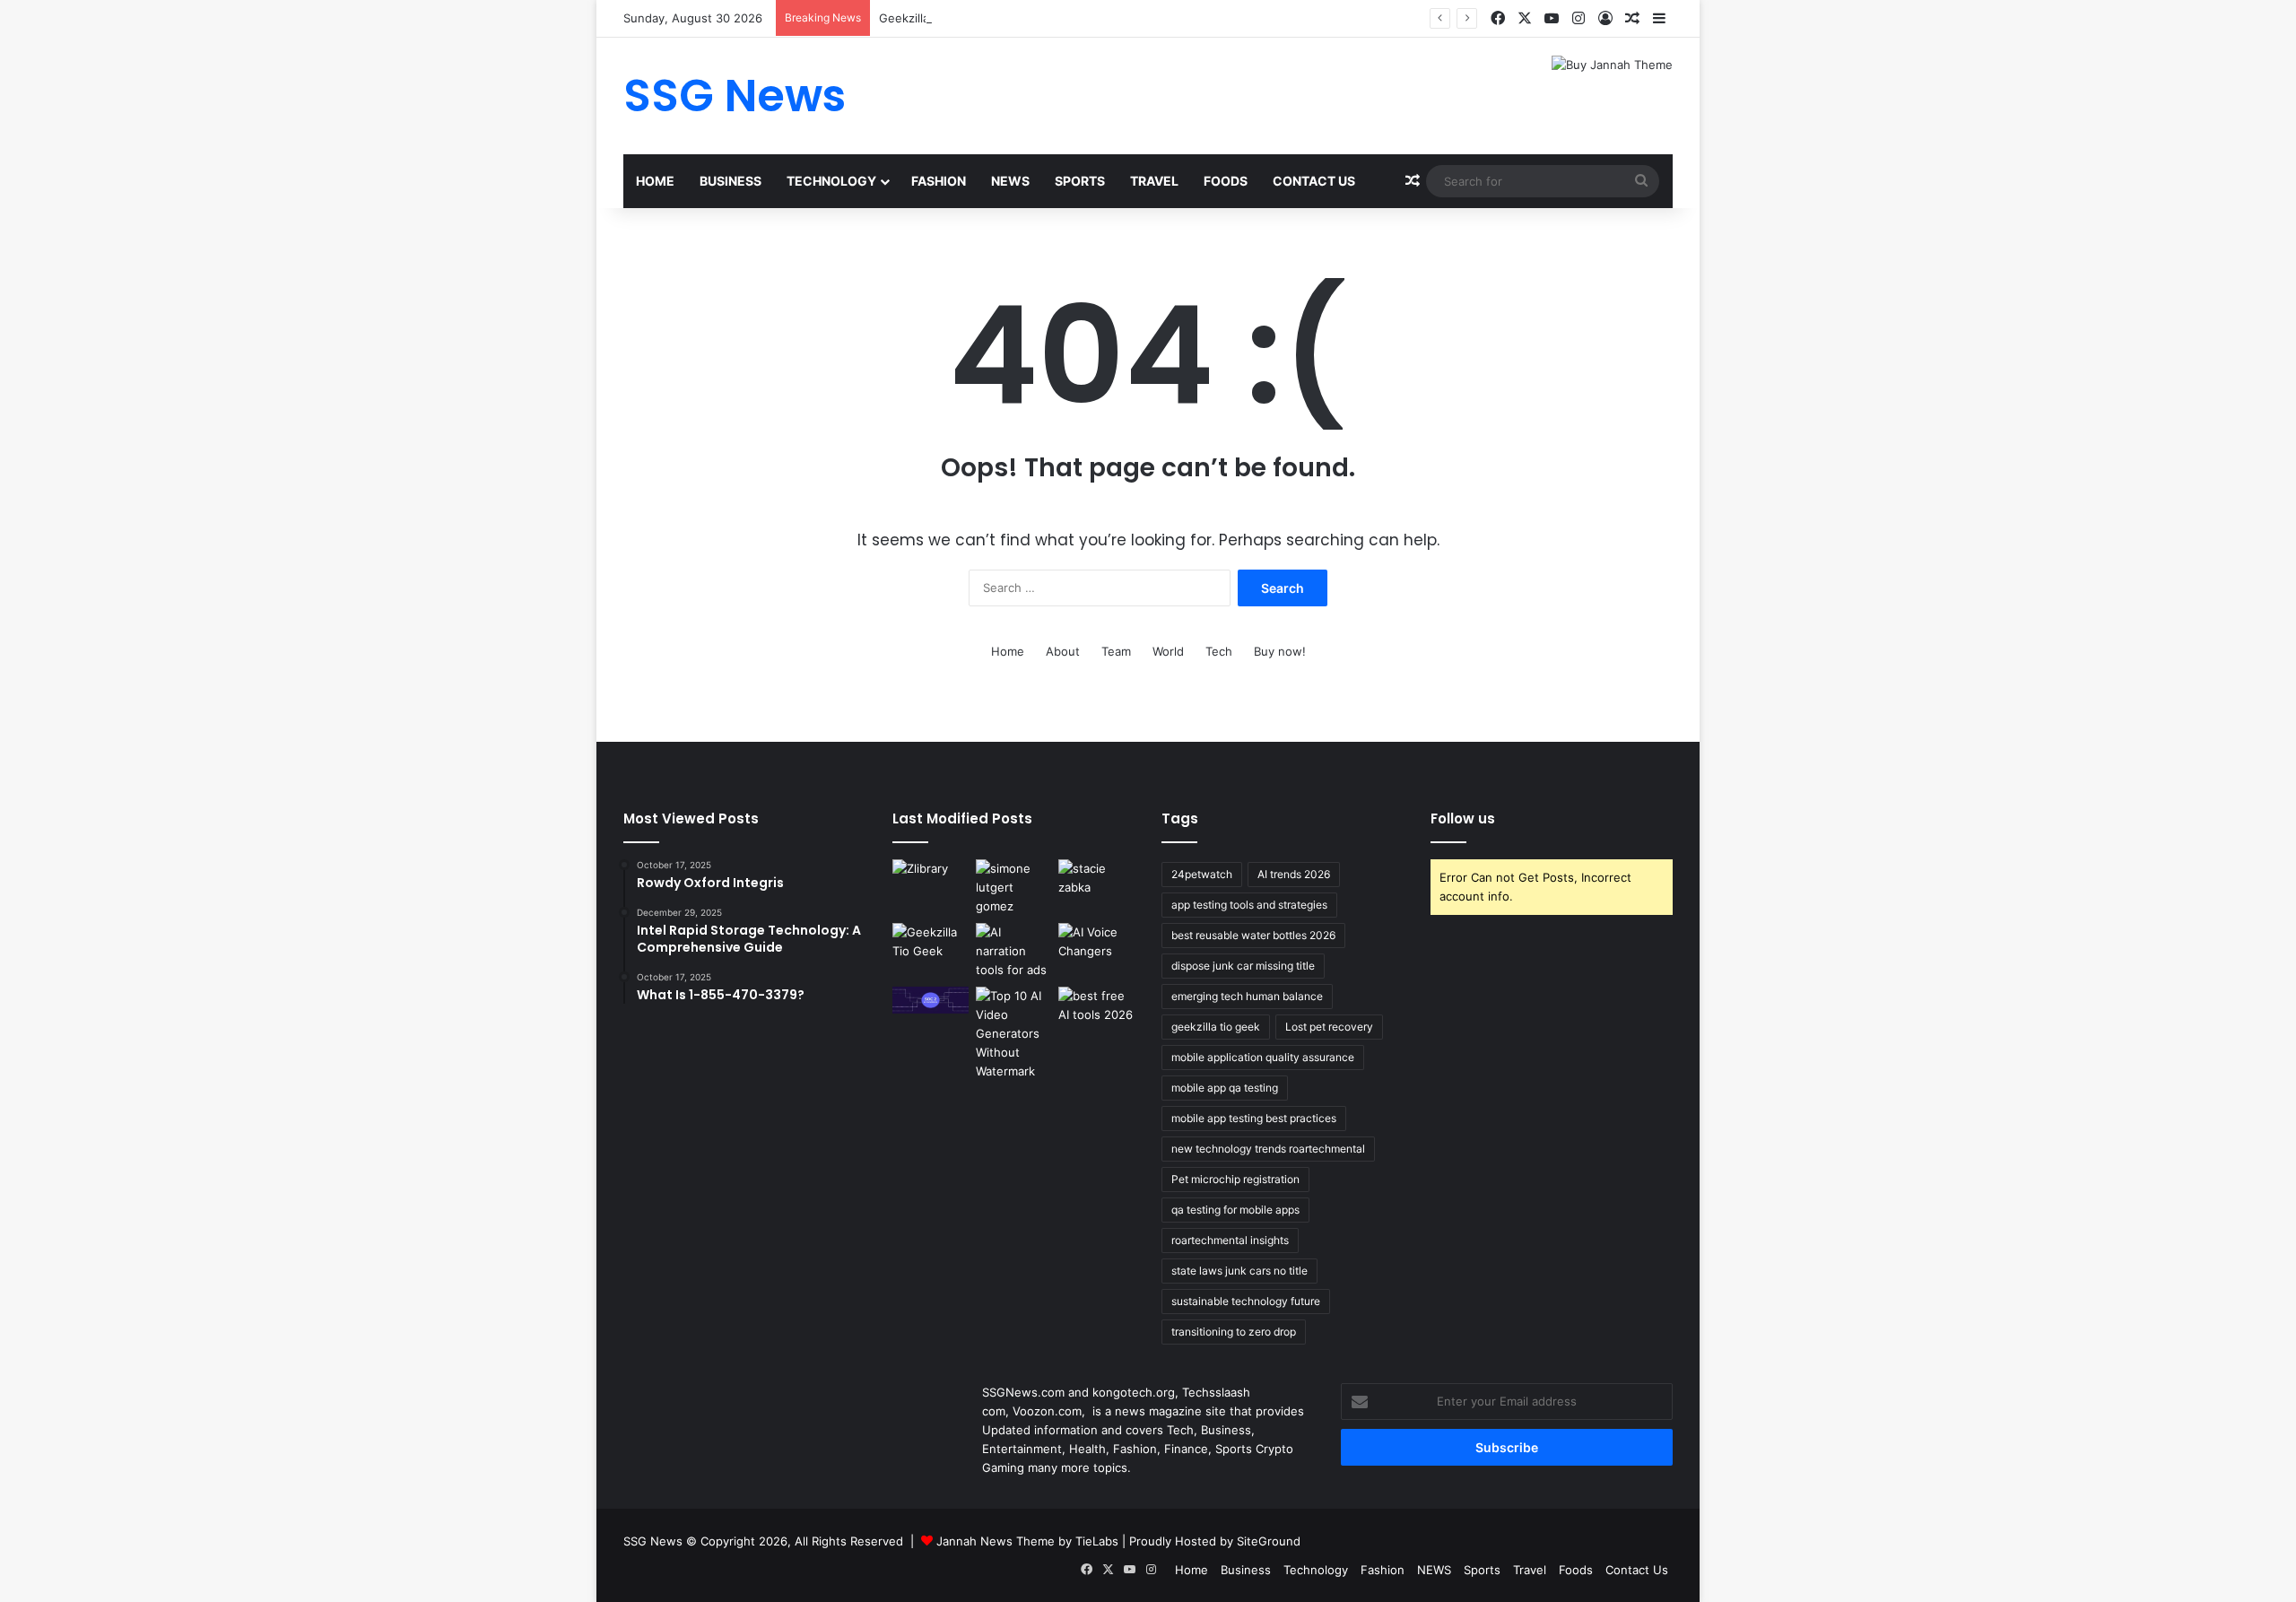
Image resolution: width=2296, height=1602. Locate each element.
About (1063, 651)
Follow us (1463, 818)
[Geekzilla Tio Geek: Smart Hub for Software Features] (931, 945)
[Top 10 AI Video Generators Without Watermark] (1014, 1034)
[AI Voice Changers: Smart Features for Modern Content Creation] (1096, 945)
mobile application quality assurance (1263, 1057)
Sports (1080, 181)
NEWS (1010, 181)
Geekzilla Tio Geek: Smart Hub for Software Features (1028, 18)
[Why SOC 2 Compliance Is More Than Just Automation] (931, 1000)
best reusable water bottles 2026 (1253, 935)
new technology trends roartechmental (1268, 1149)
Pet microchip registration (1235, 1179)
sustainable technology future (1246, 1301)
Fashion (939, 181)
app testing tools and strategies (1249, 905)
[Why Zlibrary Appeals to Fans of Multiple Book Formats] (931, 881)
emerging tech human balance (1247, 996)
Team (1116, 651)
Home (655, 181)
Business (731, 181)
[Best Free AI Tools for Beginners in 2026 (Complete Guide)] (1096, 1008)
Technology (831, 181)
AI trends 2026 (1294, 874)
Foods (1226, 181)
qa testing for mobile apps (1235, 1210)
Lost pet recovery (1329, 1027)
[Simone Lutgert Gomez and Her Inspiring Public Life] (1014, 888)
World (1168, 651)
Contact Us (1314, 181)
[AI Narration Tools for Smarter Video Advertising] (1014, 951)
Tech (1219, 651)
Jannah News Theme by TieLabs (1027, 1541)
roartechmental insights (1230, 1240)
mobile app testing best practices (1254, 1118)
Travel (1154, 181)
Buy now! (1280, 651)
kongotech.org (1134, 1392)
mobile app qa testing (1225, 1088)
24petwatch (1202, 874)
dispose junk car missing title (1243, 966)
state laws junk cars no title (1239, 1271)
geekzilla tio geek (1216, 1027)
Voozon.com (1047, 1411)
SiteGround (1269, 1541)
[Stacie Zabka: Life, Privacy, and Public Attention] (1096, 881)
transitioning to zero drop (1234, 1332)
